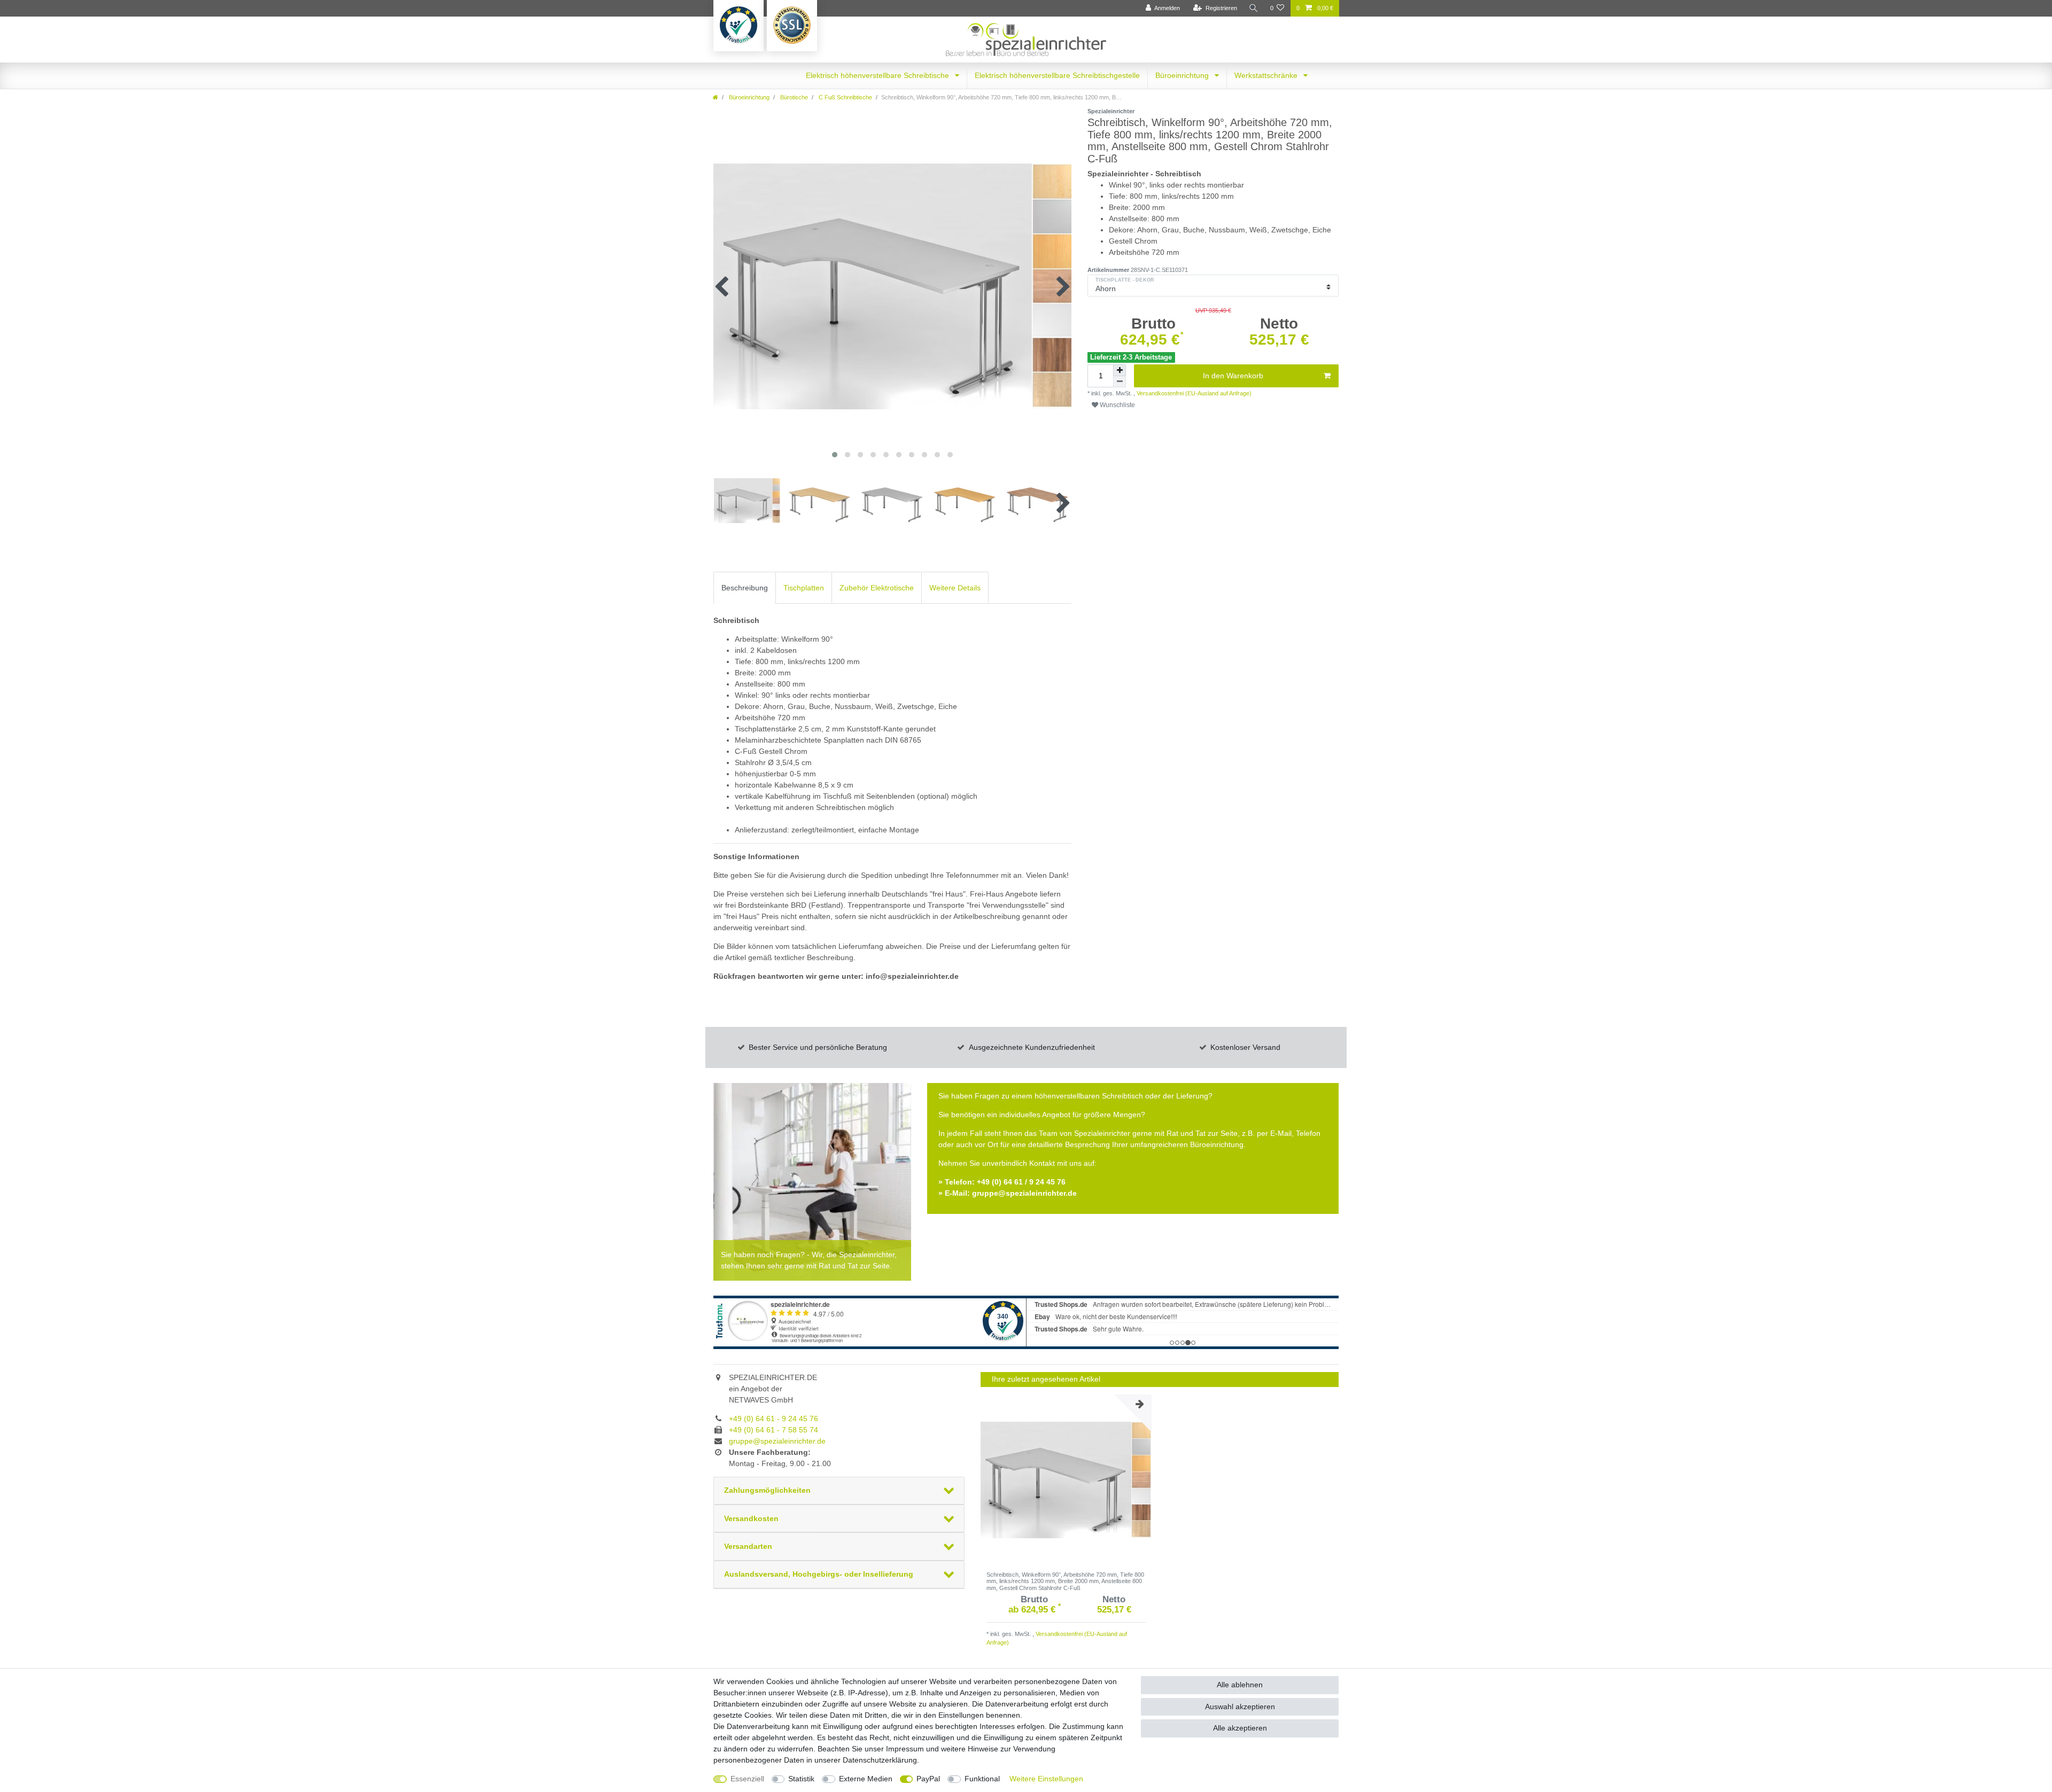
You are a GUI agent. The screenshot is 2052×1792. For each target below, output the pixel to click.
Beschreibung (745, 588)
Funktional (982, 1779)
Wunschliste (1117, 405)
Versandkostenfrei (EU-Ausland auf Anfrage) (1193, 393)
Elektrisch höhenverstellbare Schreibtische (879, 75)
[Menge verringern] (1120, 382)
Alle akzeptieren (1240, 1728)
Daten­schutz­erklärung (880, 1760)
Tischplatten (804, 588)
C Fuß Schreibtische (845, 97)
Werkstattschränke (1267, 75)
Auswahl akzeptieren (1240, 1707)
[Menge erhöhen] (1120, 370)
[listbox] (1066, 1480)
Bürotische (793, 97)
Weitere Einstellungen (1046, 1779)
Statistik (801, 1779)
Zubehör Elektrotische (877, 588)
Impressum (905, 1749)
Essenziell (747, 1779)
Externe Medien (866, 1779)
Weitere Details (955, 588)
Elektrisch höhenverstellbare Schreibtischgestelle (1057, 75)
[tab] (745, 587)
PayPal (928, 1779)
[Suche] (1254, 8)
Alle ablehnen (1240, 1685)
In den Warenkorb (1233, 376)
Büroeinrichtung (1183, 75)
